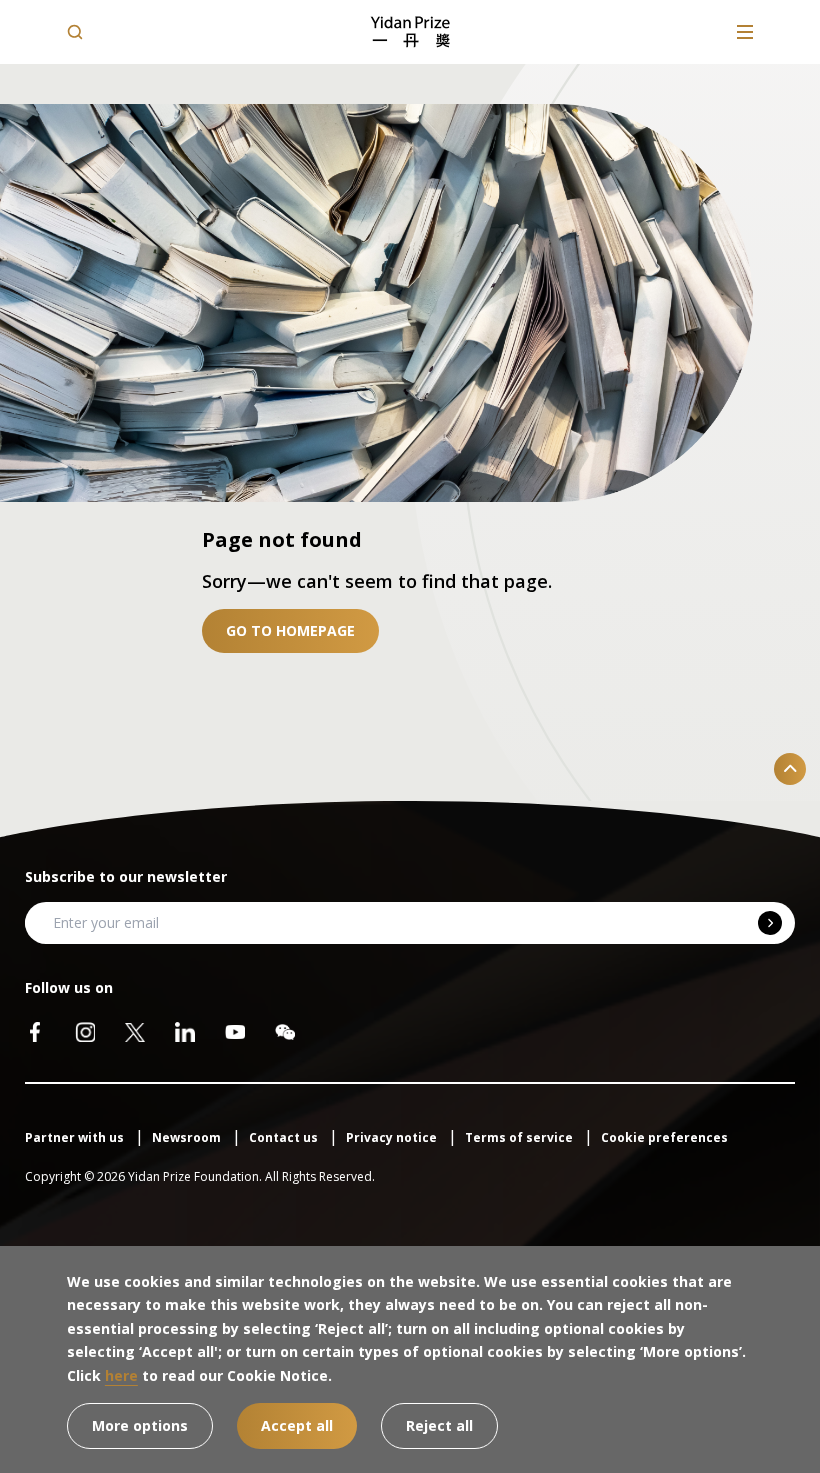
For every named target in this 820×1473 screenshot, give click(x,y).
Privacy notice (393, 1137)
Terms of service (520, 1137)
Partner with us (76, 1137)
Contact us (285, 1137)
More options (140, 1425)
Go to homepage (290, 630)
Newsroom (188, 1137)
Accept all (297, 1425)
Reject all (439, 1425)
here (121, 1375)
